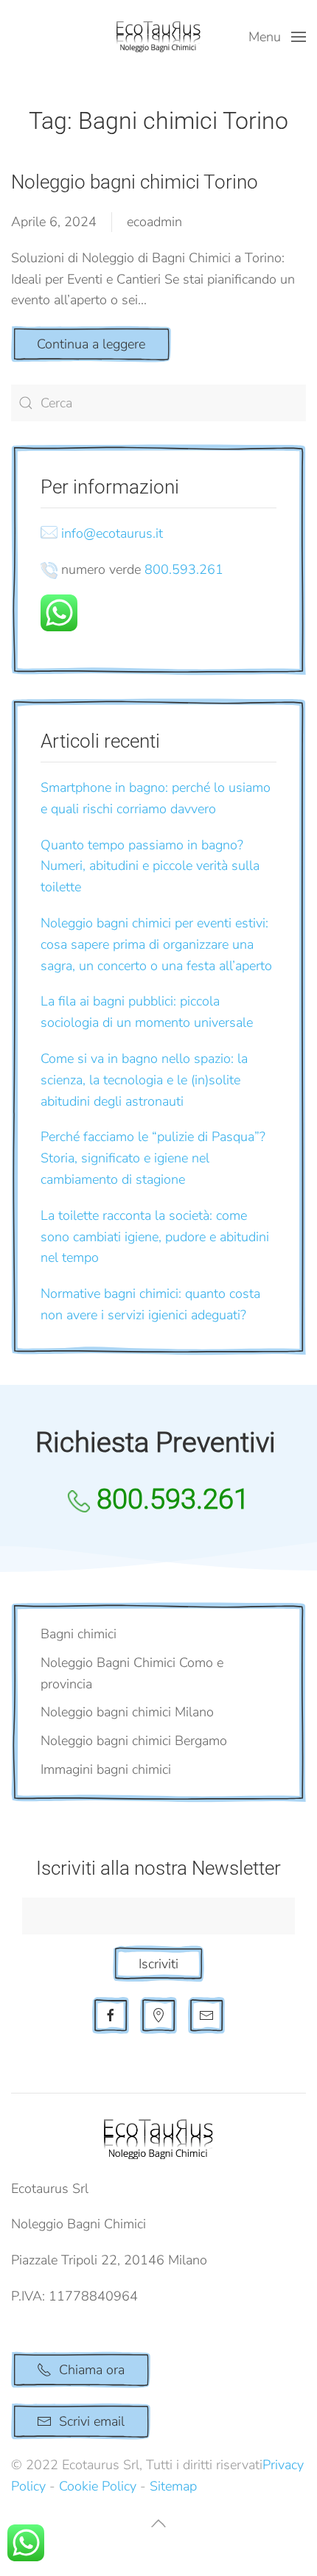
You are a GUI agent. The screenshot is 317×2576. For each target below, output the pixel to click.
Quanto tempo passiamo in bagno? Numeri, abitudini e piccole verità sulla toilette (150, 866)
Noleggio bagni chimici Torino (135, 182)
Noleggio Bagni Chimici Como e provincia (132, 1673)
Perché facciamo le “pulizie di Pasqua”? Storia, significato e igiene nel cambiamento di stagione (153, 1158)
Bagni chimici (79, 1634)
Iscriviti (158, 1964)
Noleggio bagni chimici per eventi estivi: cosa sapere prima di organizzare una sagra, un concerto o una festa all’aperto (156, 944)
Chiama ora (92, 2370)
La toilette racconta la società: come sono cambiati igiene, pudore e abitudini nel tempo (155, 1237)
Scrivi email (92, 2421)
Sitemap (173, 2486)
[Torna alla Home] (158, 37)
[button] (278, 37)
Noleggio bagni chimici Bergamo (134, 1741)
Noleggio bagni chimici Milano (127, 1712)
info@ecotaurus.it (112, 533)
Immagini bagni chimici (106, 1769)
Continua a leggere (91, 344)
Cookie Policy (98, 2486)
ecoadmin (154, 222)
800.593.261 (184, 569)
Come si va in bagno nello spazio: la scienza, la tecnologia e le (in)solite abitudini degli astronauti (144, 1080)
